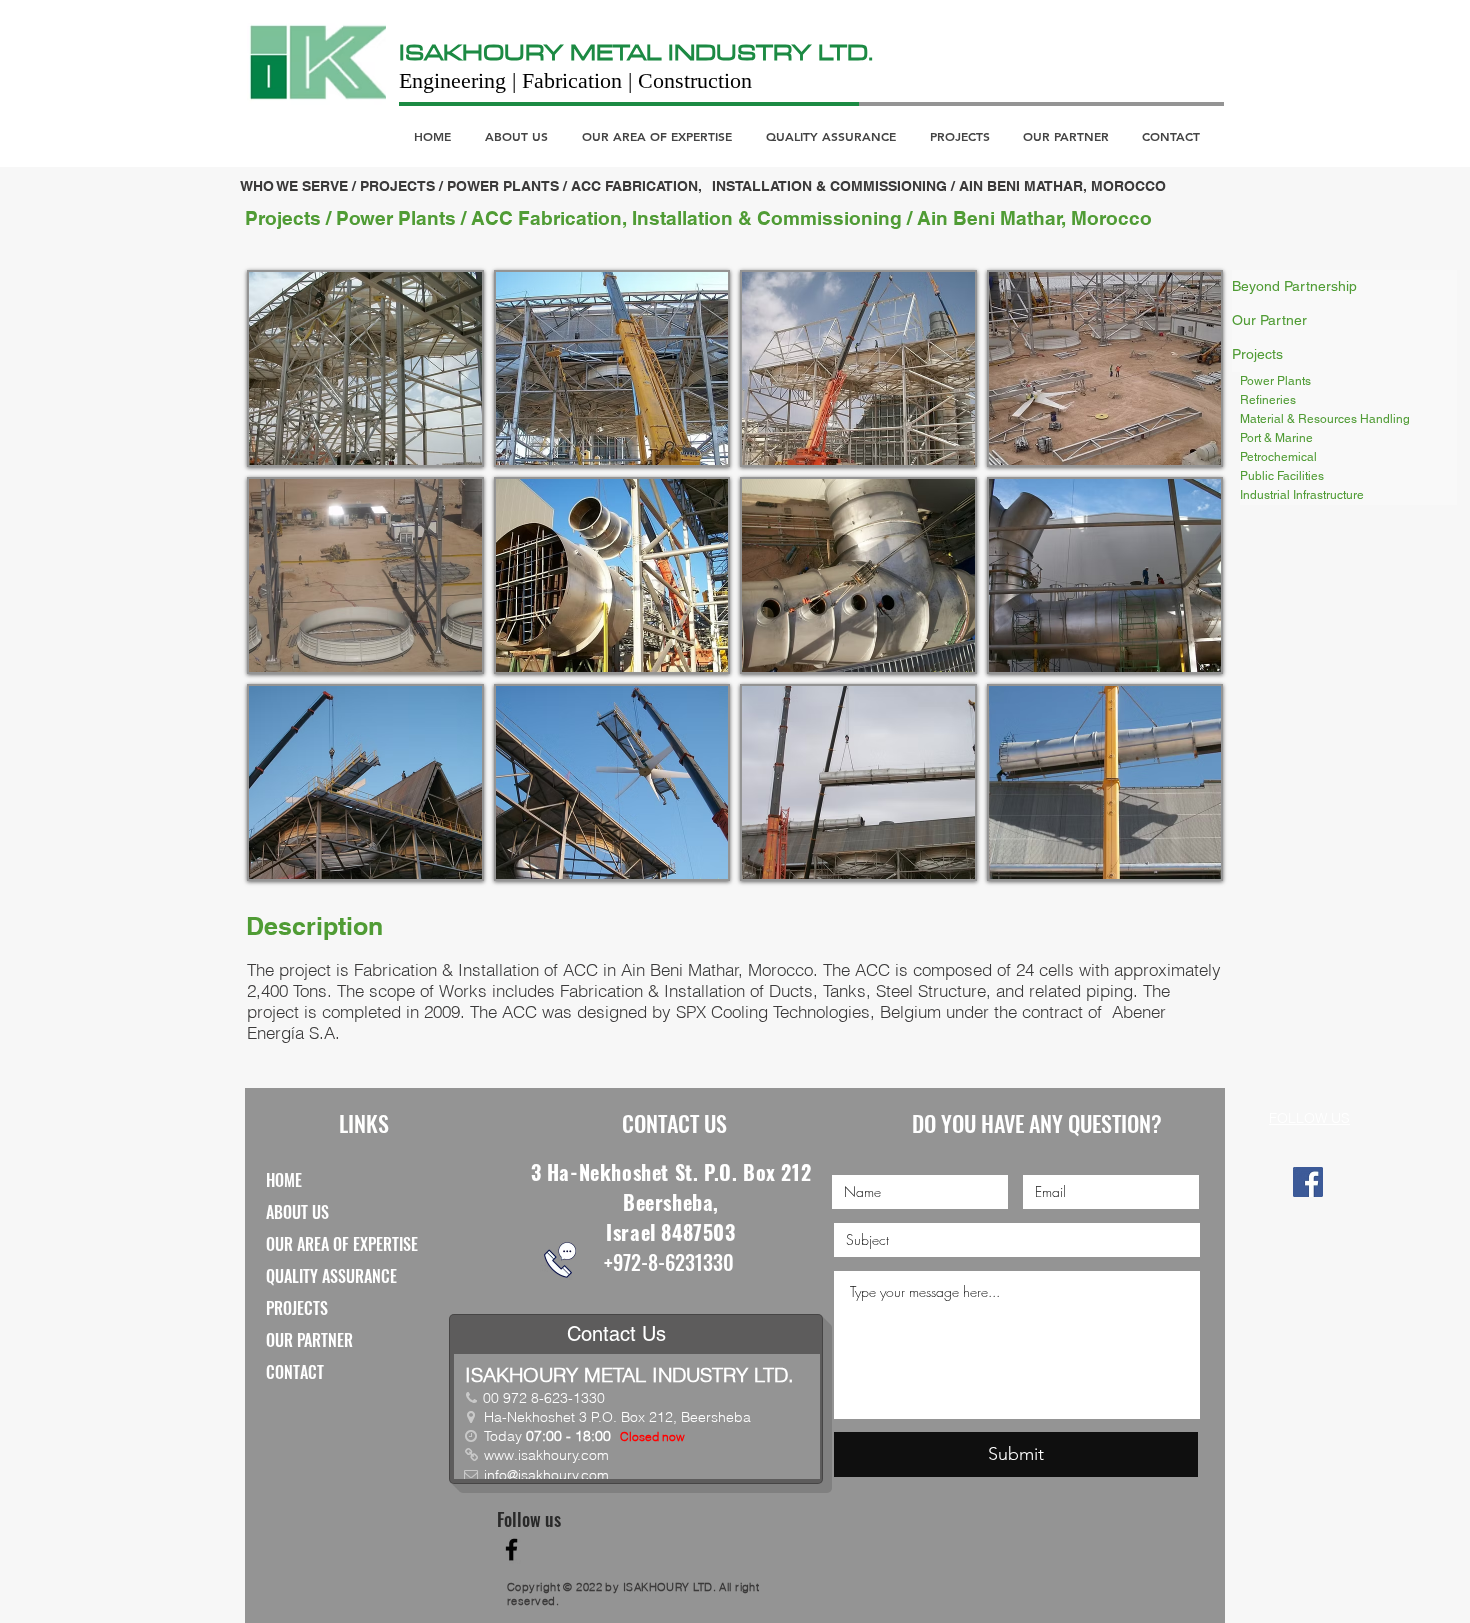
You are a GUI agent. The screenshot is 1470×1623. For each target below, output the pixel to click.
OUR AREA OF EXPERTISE (342, 1244)
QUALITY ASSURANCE (331, 1276)
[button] (365, 368)
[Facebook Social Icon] (1308, 1182)
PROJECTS (297, 1308)
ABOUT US (297, 1212)
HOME (284, 1180)
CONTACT (295, 1372)
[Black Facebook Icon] (511, 1549)
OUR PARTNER (309, 1340)
